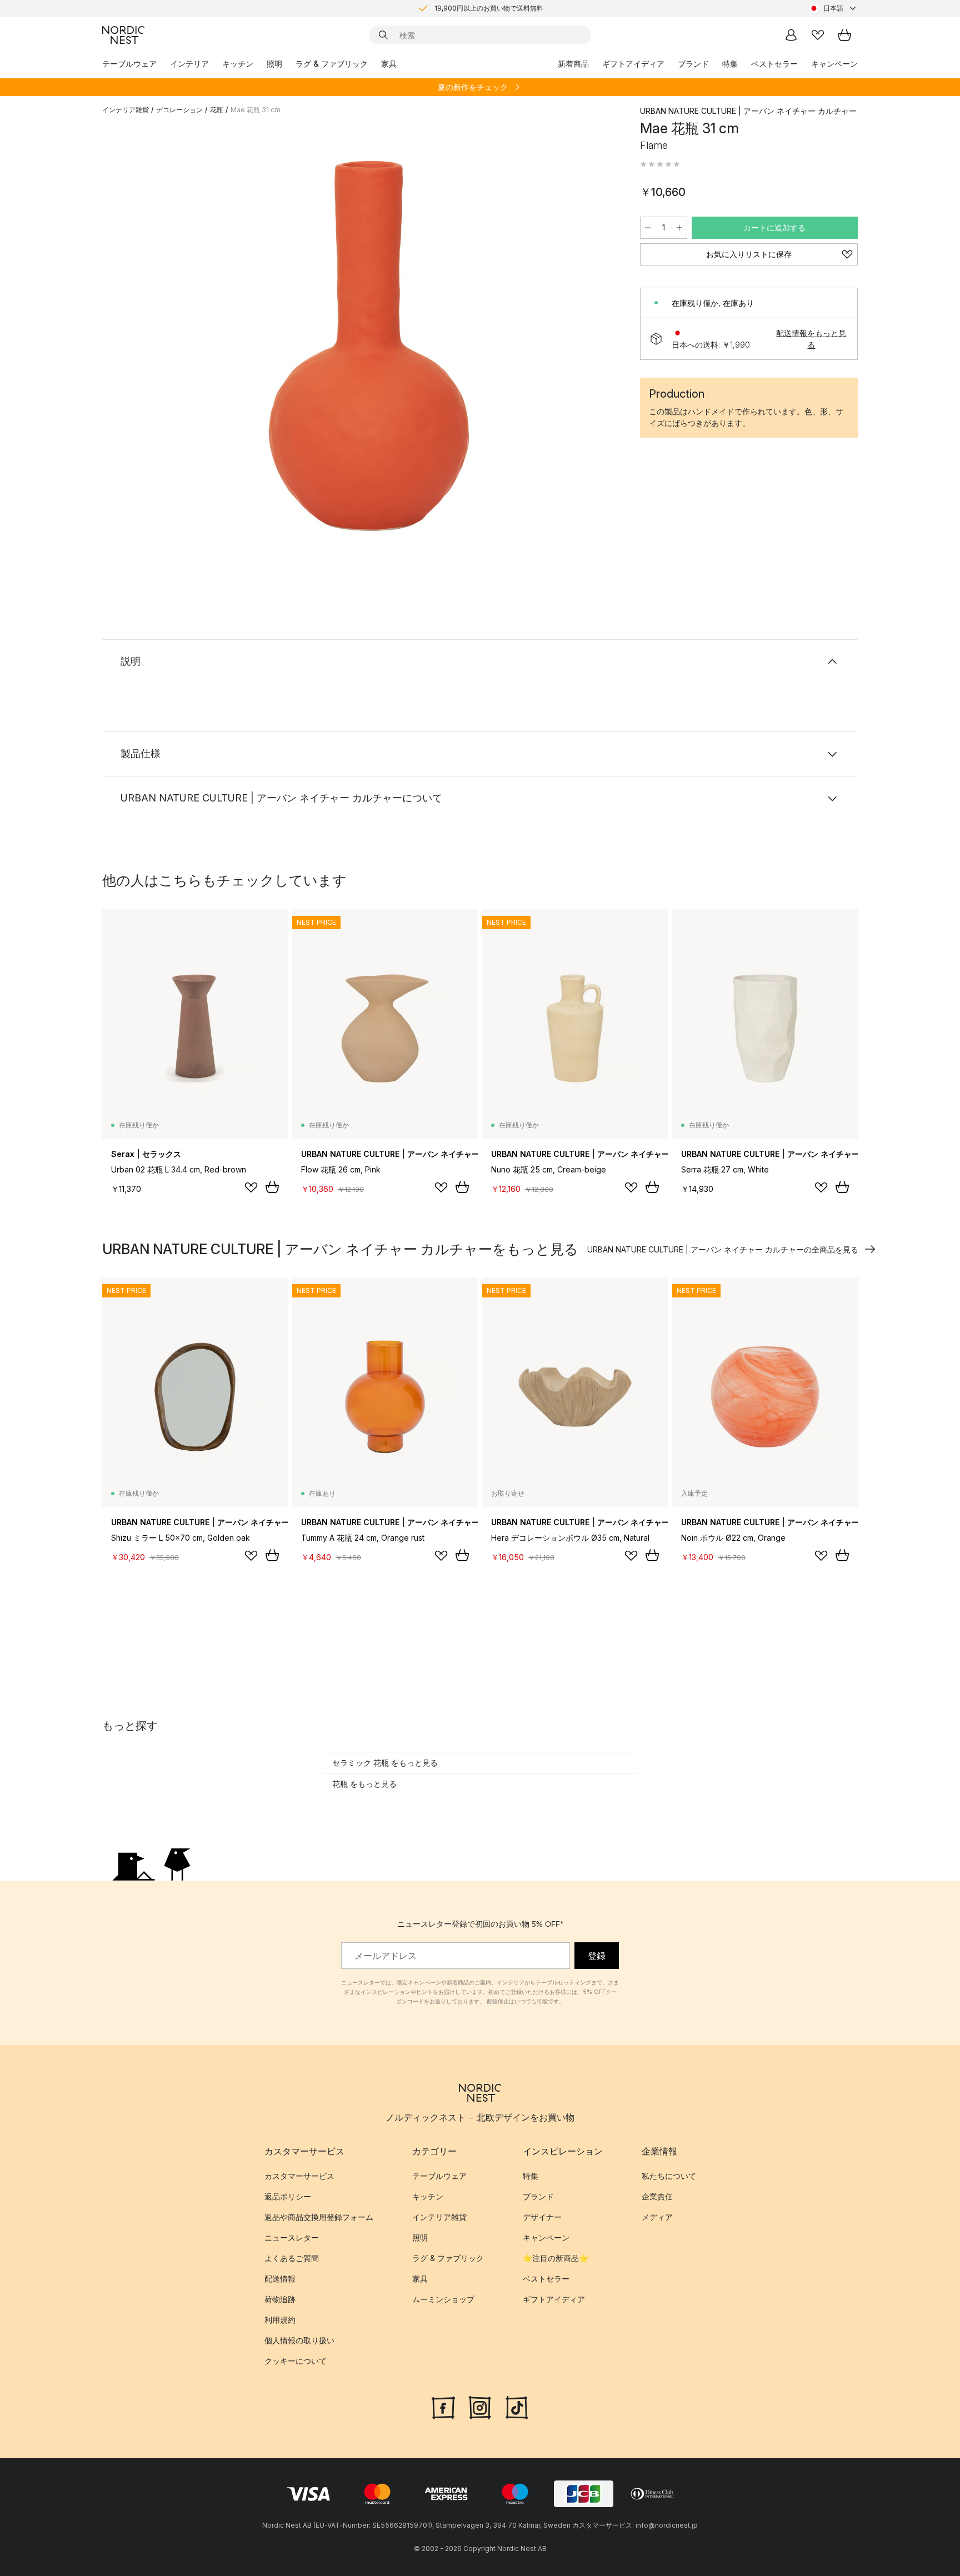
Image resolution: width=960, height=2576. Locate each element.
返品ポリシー (288, 2196)
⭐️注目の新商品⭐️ (556, 2258)
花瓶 (217, 110)
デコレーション (179, 110)
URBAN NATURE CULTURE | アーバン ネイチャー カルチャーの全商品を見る (723, 1249)
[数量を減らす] (648, 228)
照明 (274, 64)
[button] (660, 164)
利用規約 (280, 2320)
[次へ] (598, 348)
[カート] (844, 35)
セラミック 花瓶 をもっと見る (385, 1763)
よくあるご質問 (292, 2258)
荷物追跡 (280, 2299)
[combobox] (833, 8)
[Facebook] (443, 2406)
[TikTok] (517, 2406)
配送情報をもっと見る (811, 339)
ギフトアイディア (633, 64)
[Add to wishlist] (251, 1187)
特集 (730, 64)
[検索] (383, 35)
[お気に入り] (818, 35)
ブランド (693, 64)
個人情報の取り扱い (299, 2340)
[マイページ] (791, 35)
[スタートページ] (123, 35)
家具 (389, 64)
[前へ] (140, 348)
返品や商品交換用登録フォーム (319, 2217)
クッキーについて (296, 2361)
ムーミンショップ (443, 2299)
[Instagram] (480, 2406)
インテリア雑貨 (126, 110)
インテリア (189, 64)
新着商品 (573, 64)
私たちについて (669, 2176)
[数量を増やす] (679, 228)
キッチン (238, 64)
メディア (657, 2217)
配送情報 (280, 2279)
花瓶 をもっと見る (364, 1784)
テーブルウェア (129, 64)
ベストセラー (774, 64)
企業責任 (657, 2196)
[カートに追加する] (272, 1187)
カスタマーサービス (299, 2176)
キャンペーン (834, 64)
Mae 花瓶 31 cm (256, 110)
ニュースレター (292, 2237)
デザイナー (542, 2217)
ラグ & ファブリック (332, 64)
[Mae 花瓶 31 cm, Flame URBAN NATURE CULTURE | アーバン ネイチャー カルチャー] (369, 346)
